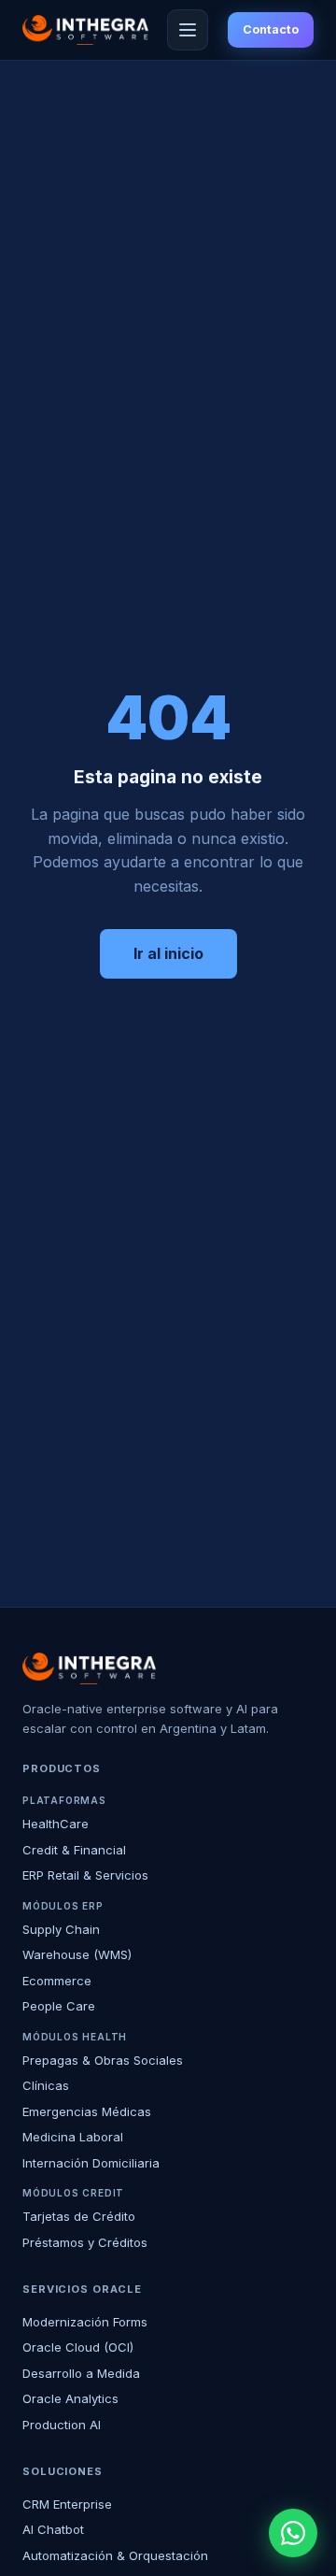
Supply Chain (61, 1929)
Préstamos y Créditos (85, 2242)
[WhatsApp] (293, 2533)
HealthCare (56, 1824)
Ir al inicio (168, 953)
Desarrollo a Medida (81, 2373)
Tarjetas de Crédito (79, 2216)
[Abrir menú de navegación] (188, 30)
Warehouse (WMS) (77, 1954)
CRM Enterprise (67, 2504)
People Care (59, 2006)
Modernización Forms (85, 2322)
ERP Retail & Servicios (85, 1875)
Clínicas (46, 2085)
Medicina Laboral (73, 2137)
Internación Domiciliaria (91, 2163)
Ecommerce (57, 1981)
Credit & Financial (74, 1850)
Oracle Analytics (70, 2398)
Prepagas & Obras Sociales (103, 2060)
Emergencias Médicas (87, 2111)
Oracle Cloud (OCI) (78, 2347)
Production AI (62, 2425)
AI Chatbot (53, 2529)
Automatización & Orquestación (115, 2555)
